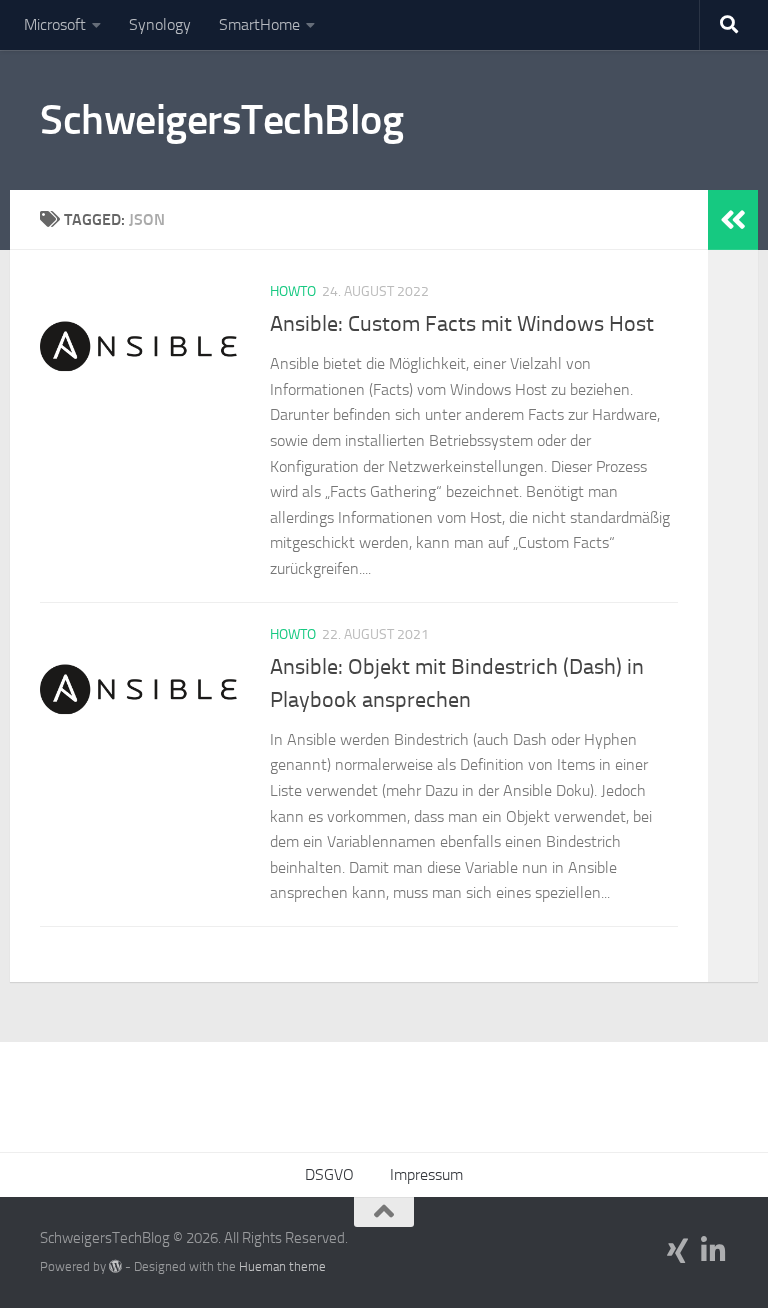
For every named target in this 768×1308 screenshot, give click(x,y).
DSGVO (329, 1174)
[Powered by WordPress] (115, 1266)
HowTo (293, 291)
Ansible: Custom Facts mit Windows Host (462, 324)
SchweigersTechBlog (221, 120)
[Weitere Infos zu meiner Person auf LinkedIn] (714, 1251)
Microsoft (55, 24)
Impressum (426, 1174)
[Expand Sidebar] (733, 220)
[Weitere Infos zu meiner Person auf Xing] (678, 1251)
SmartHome (259, 24)
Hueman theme (282, 1266)
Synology (160, 24)
